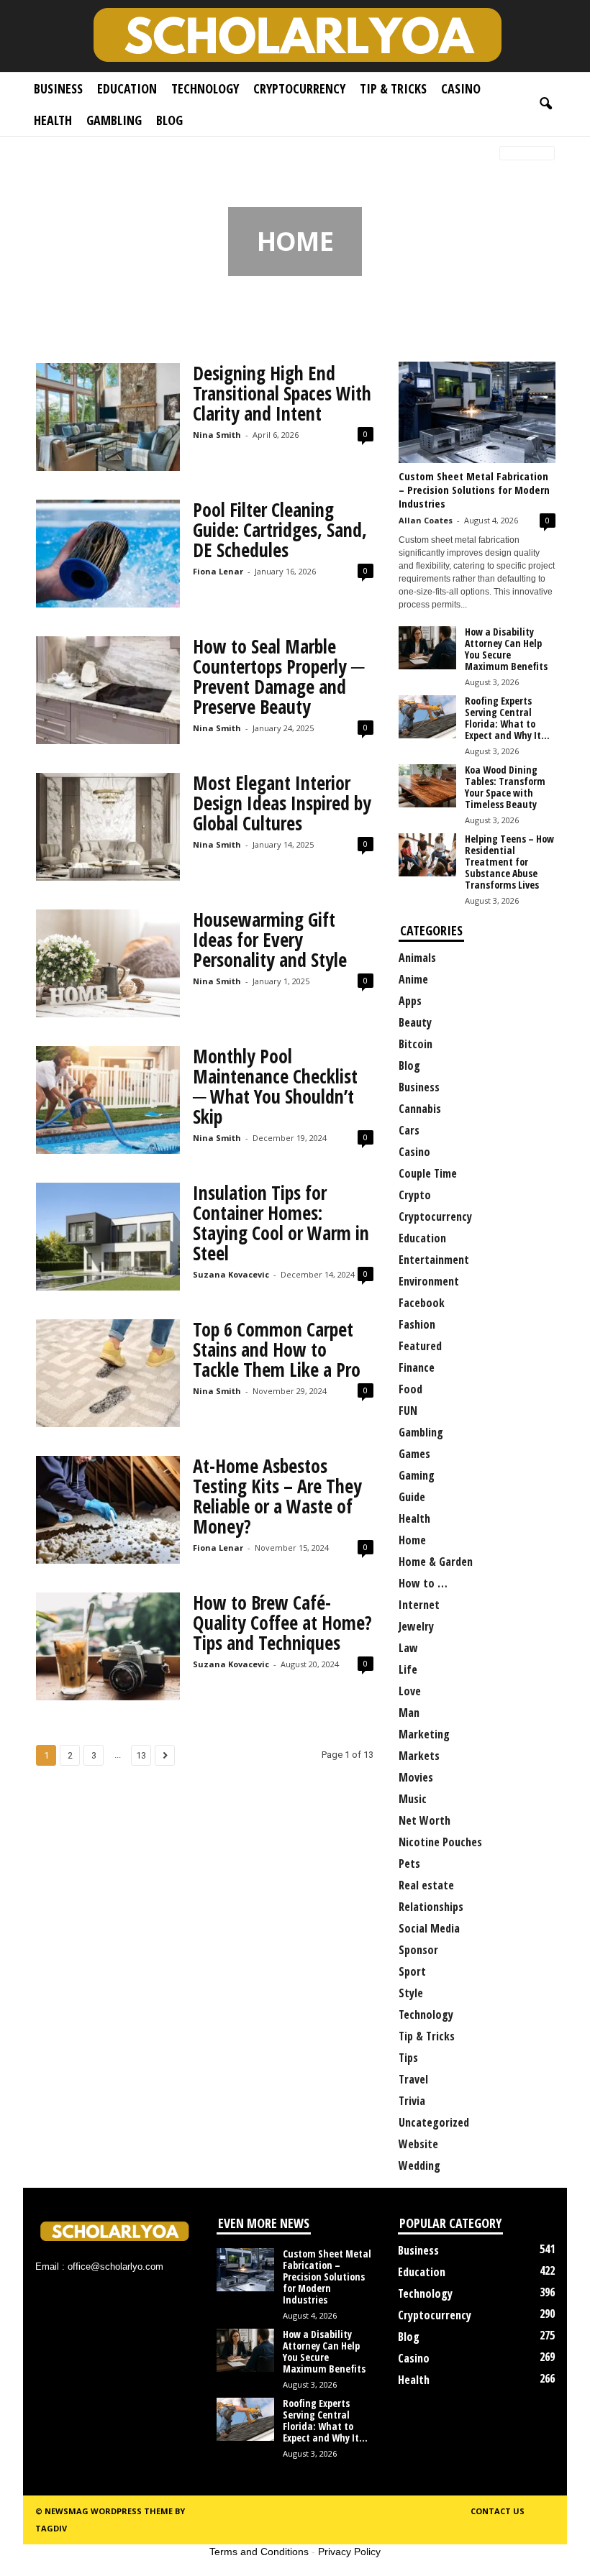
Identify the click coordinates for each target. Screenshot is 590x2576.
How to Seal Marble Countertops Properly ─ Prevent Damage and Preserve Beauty (278, 677)
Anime (413, 979)
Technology (205, 88)
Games (414, 1454)
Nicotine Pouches (440, 1842)
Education (127, 88)
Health (53, 120)
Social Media (429, 1928)
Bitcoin (416, 1044)
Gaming (417, 1475)
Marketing (424, 1734)
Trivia (412, 2101)
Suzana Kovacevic (231, 1274)
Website (418, 2144)
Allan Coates (426, 520)
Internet (419, 1605)
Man (409, 1713)
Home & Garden (436, 1562)
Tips (408, 2058)
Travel (413, 2079)
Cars (409, 1130)
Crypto (415, 1195)
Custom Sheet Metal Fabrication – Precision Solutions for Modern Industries (474, 490)
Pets (409, 1864)
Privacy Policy (349, 2552)
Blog (169, 120)
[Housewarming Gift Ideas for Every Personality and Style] (108, 963)
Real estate (426, 1885)
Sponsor (418, 1950)
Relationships (431, 1907)
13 (141, 1755)
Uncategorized (434, 2122)
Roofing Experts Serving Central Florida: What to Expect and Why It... (507, 718)
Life (408, 1669)
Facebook (422, 1303)
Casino (461, 88)
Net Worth (425, 1820)
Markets (419, 1756)
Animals (417, 958)
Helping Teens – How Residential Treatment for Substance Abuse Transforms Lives (509, 862)
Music (413, 1799)
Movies (416, 1777)
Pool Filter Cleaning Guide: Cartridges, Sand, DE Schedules (280, 530)
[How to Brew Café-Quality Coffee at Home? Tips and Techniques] (108, 1646)
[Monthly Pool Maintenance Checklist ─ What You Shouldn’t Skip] (108, 1100)
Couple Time (428, 1173)
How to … (423, 1583)
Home (45, 154)
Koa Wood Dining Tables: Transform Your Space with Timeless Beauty (505, 787)
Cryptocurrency (299, 88)
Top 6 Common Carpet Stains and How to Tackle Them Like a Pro (277, 1349)
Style (411, 1993)
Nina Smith (217, 435)
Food (410, 1389)
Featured (420, 1346)
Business (58, 88)
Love (410, 1691)
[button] (545, 104)
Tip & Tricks (393, 88)
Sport (412, 1971)
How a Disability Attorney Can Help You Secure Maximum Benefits (506, 649)
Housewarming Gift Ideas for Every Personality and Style (270, 940)
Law (408, 1648)
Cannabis (420, 1109)
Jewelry (416, 1626)
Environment (429, 1281)
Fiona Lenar (218, 571)
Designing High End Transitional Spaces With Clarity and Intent (282, 393)
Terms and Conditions (259, 2552)
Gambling (114, 120)
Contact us (498, 2511)
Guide (412, 1497)
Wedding (419, 2165)
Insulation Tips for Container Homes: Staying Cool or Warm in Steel (281, 1223)
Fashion (417, 1324)
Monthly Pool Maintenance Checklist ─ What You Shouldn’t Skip (275, 1086)
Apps (410, 1001)
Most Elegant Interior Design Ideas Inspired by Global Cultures (282, 803)
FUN (408, 1411)
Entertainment (434, 1260)
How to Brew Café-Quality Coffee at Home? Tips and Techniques (282, 1623)
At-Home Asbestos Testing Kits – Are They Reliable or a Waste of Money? (277, 1496)
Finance (417, 1367)
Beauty (415, 1022)
